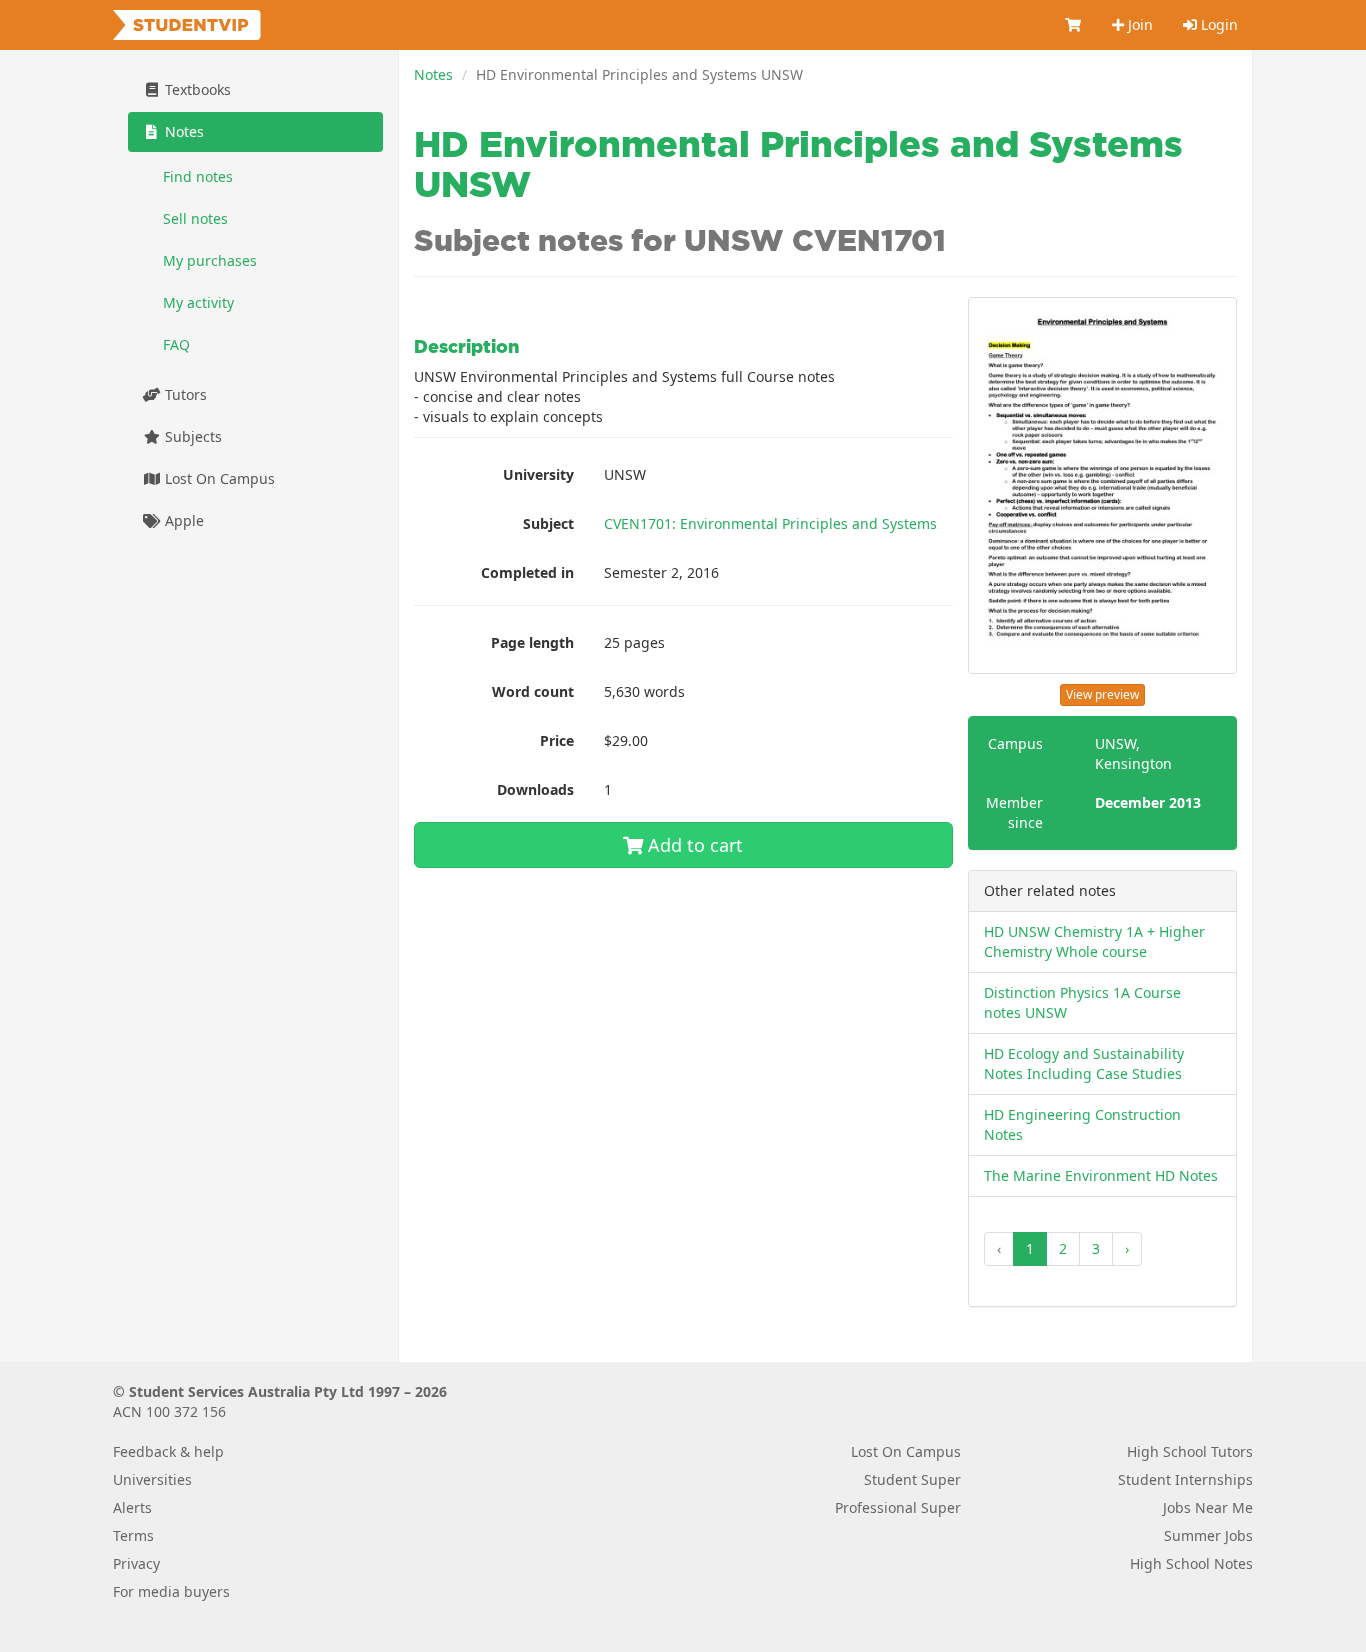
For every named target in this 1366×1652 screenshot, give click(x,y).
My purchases (210, 260)
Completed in (527, 572)
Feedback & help (168, 1451)
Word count (533, 691)
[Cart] (1074, 25)
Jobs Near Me (1208, 1507)
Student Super (912, 1479)
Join (1138, 24)
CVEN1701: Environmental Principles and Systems (770, 523)
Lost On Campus (218, 478)
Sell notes (195, 218)
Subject (548, 523)
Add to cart (693, 845)
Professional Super (898, 1507)
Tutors (184, 394)
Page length (532, 642)
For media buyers (171, 1591)
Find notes (198, 176)
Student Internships (1185, 1479)
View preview (1102, 694)
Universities (152, 1479)
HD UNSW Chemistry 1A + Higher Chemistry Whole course (1094, 941)
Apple (182, 520)
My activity (198, 302)
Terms (133, 1535)
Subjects (191, 436)
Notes (433, 74)
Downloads (535, 789)
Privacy (136, 1563)
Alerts (132, 1507)
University (538, 474)
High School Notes (1191, 1563)
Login (1217, 24)
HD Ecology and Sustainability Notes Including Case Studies (1084, 1063)
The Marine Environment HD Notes (1101, 1175)
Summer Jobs (1208, 1535)
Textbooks (196, 89)
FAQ (176, 344)
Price (557, 740)
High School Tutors (1190, 1451)
